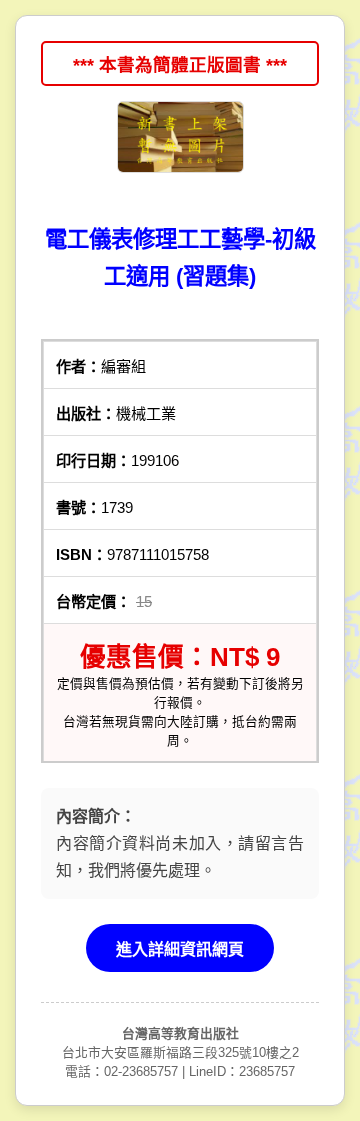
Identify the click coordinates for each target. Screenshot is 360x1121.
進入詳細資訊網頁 (180, 949)
